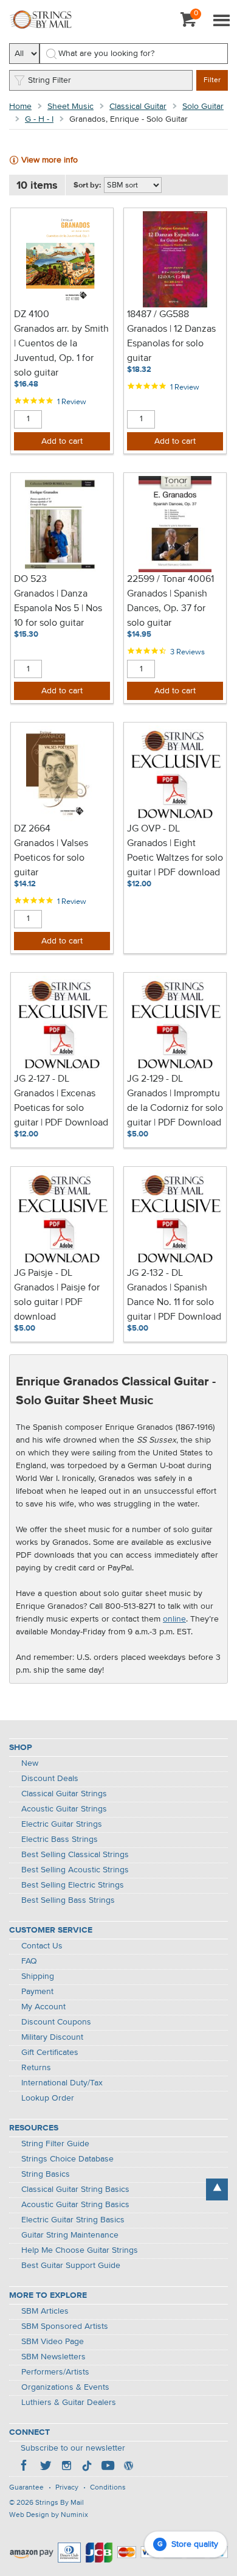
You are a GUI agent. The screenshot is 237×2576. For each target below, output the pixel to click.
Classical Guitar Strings (64, 1794)
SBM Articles (45, 2311)
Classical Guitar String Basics (75, 2189)
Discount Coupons (56, 2022)
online (174, 1619)
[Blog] (128, 2467)
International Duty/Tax (62, 2083)
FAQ (29, 1961)
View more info (50, 160)
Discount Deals (50, 1779)
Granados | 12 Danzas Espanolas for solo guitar (171, 344)
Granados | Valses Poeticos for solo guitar (51, 858)
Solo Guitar (203, 107)
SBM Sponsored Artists (65, 2326)
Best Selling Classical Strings (75, 1855)
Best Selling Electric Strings (73, 1885)
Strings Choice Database (67, 2159)
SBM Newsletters (53, 2357)
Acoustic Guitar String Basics (75, 2205)
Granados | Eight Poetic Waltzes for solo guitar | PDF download (175, 858)
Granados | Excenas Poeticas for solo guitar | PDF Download (61, 1108)
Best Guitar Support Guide (71, 2266)
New (30, 1763)
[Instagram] (66, 2467)
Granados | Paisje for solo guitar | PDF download (57, 1303)
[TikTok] (87, 2467)
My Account (43, 2007)
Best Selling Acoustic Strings (75, 1870)
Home (20, 107)
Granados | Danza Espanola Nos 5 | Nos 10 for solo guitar (58, 609)
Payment (37, 1992)
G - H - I (39, 119)
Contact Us (42, 1946)
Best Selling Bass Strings (68, 1900)
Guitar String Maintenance (70, 2235)
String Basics (46, 2174)
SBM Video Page (53, 2342)
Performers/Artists (55, 2372)
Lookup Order (48, 2098)
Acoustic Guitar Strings (64, 1809)
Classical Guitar (138, 107)
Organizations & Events (65, 2387)
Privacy (67, 2488)
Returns (36, 2068)
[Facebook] (25, 2467)
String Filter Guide (55, 2144)
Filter (212, 80)
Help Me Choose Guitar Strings (80, 2250)
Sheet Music (70, 107)
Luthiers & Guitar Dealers (69, 2403)
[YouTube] (108, 2467)
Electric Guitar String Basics (73, 2220)
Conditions (108, 2488)
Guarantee (26, 2488)
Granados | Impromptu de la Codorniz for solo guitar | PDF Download (175, 1108)
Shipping (38, 1976)
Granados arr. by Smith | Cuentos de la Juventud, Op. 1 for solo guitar (61, 351)
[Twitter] (46, 2467)
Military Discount (52, 2037)
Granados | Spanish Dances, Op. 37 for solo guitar (167, 609)
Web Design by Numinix (49, 2515)
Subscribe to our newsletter (73, 2448)
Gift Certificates (50, 2053)
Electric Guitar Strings (62, 1824)
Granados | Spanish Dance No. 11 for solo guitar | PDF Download (174, 1303)
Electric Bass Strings (60, 1839)
